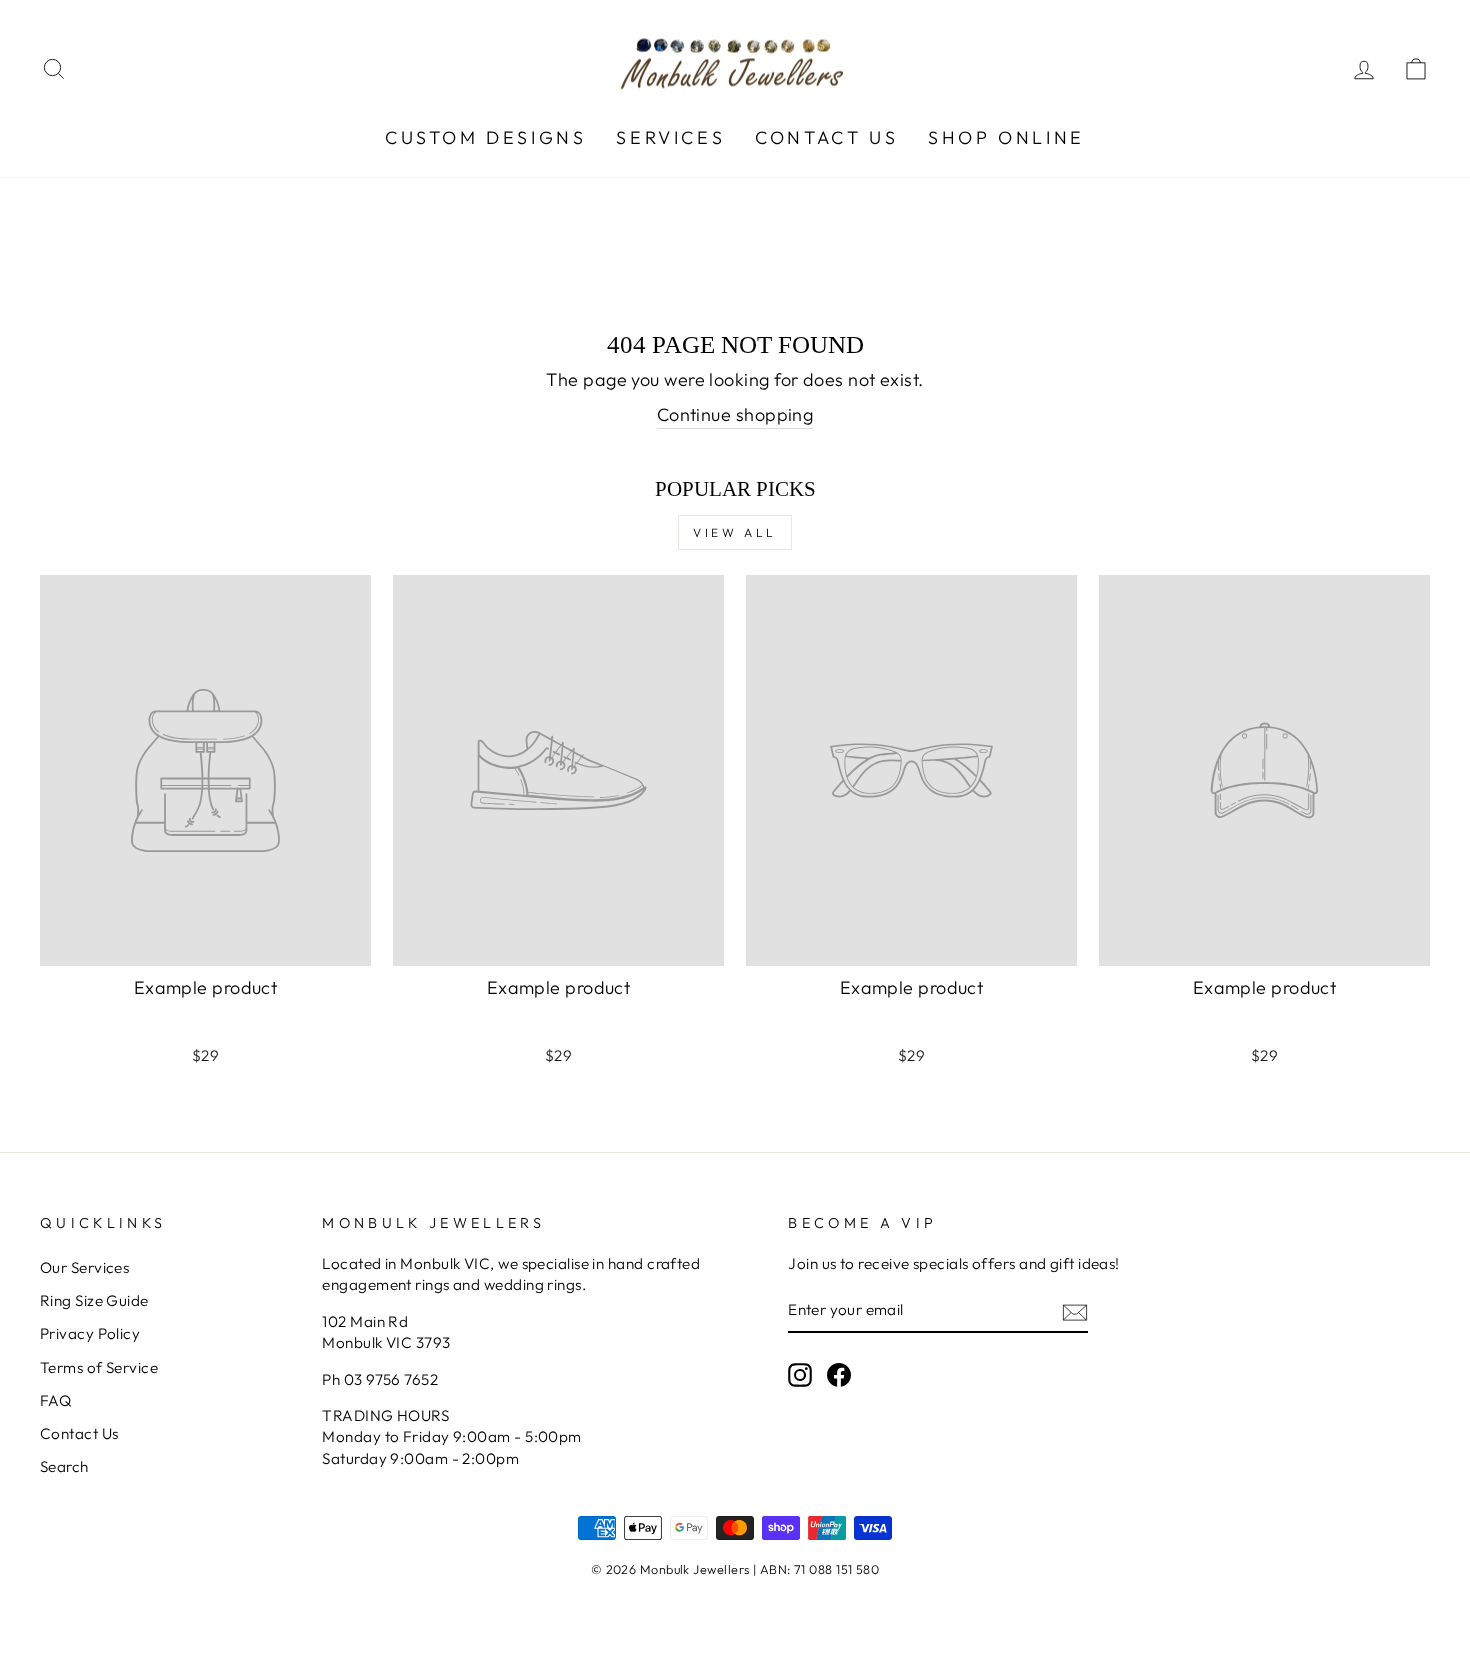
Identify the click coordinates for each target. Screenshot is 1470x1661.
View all (735, 532)
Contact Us (826, 137)
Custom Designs (485, 137)
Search (64, 1466)
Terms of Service (99, 1367)
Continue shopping (735, 414)
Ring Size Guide (94, 1300)
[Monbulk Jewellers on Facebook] (839, 1375)
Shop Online (1006, 137)
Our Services (84, 1267)
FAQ (55, 1400)
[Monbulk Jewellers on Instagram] (800, 1375)
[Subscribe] (1075, 1311)
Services (670, 137)
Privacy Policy (90, 1333)
